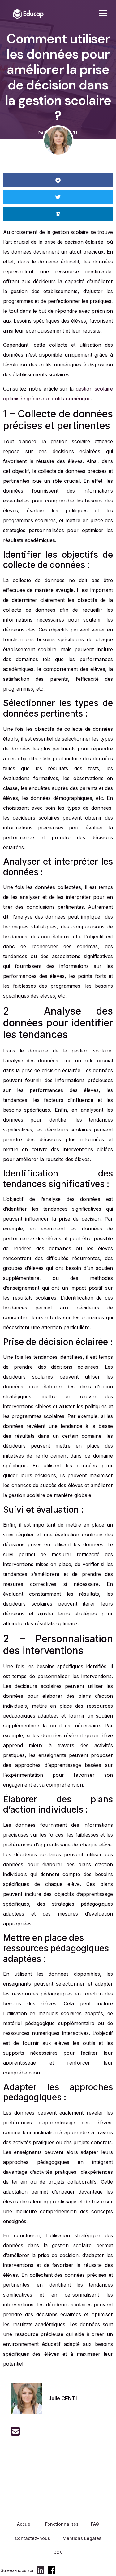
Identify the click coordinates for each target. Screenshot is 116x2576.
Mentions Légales (82, 2538)
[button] (103, 13)
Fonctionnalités (62, 2524)
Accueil (25, 2524)
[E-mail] (15, 2433)
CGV (58, 2552)
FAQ (95, 2524)
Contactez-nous (32, 2538)
